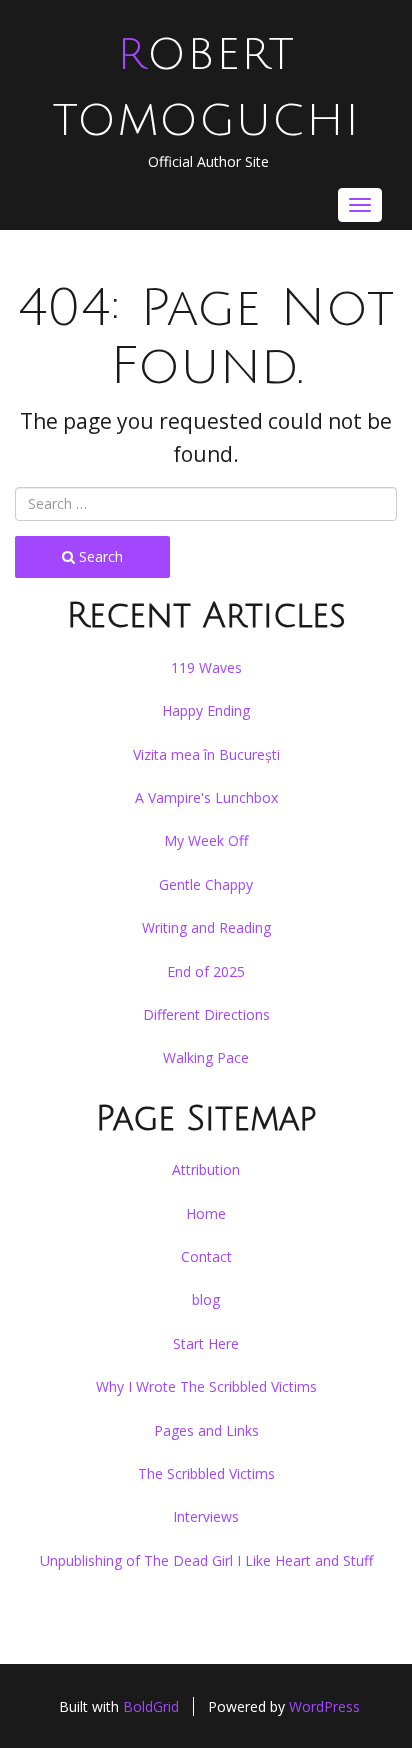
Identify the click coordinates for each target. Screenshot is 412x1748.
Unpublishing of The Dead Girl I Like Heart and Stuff (206, 1560)
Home (206, 1213)
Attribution (206, 1169)
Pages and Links (206, 1430)
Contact (206, 1256)
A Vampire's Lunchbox (206, 797)
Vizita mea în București (206, 754)
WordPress (324, 1706)
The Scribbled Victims (206, 1473)
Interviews (206, 1516)
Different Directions (206, 1014)
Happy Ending (206, 710)
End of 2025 (206, 971)
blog (206, 1299)
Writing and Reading (206, 927)
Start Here (206, 1343)
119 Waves (206, 667)
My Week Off (206, 840)
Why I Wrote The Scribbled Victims (206, 1386)
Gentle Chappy (206, 884)
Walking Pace (206, 1057)
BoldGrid (151, 1706)
